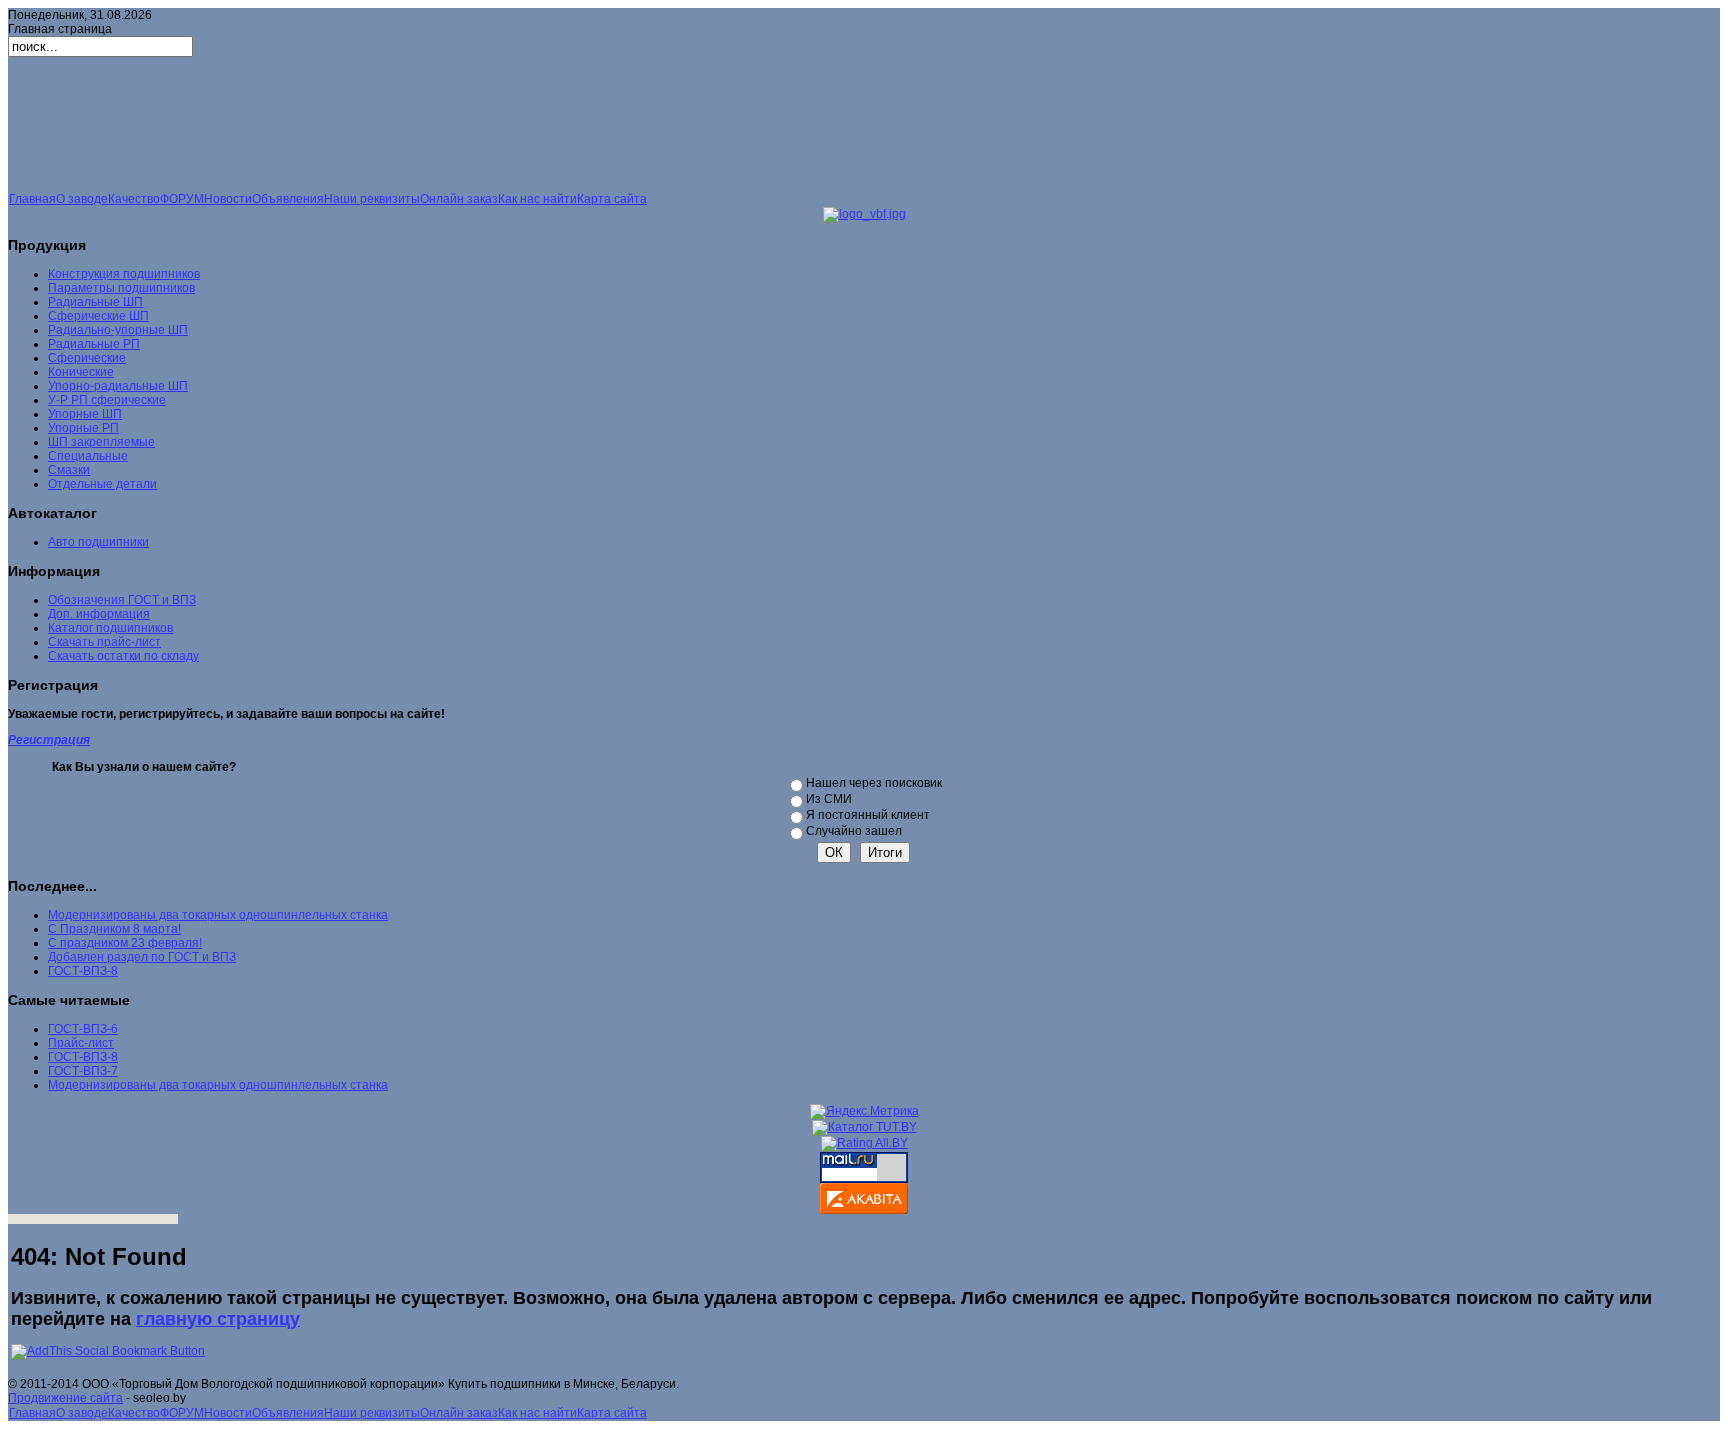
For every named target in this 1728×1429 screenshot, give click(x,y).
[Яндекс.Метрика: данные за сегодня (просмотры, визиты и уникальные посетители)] (864, 1112)
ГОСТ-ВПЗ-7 (83, 1071)
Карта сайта (612, 199)
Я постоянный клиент (868, 815)
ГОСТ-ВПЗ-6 (83, 1029)
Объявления (288, 199)
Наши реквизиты (372, 199)
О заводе (82, 199)
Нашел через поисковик (874, 783)
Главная (32, 199)
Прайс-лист (81, 1043)
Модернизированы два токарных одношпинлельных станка (218, 915)
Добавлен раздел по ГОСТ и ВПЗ (142, 957)
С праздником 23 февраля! (125, 943)
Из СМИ (829, 799)
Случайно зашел (854, 831)
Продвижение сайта (65, 1398)
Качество (134, 199)
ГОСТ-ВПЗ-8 (83, 971)
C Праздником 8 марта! (114, 929)
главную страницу (218, 1319)
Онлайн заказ (459, 199)
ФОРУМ (182, 199)
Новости (228, 199)
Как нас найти (537, 199)
